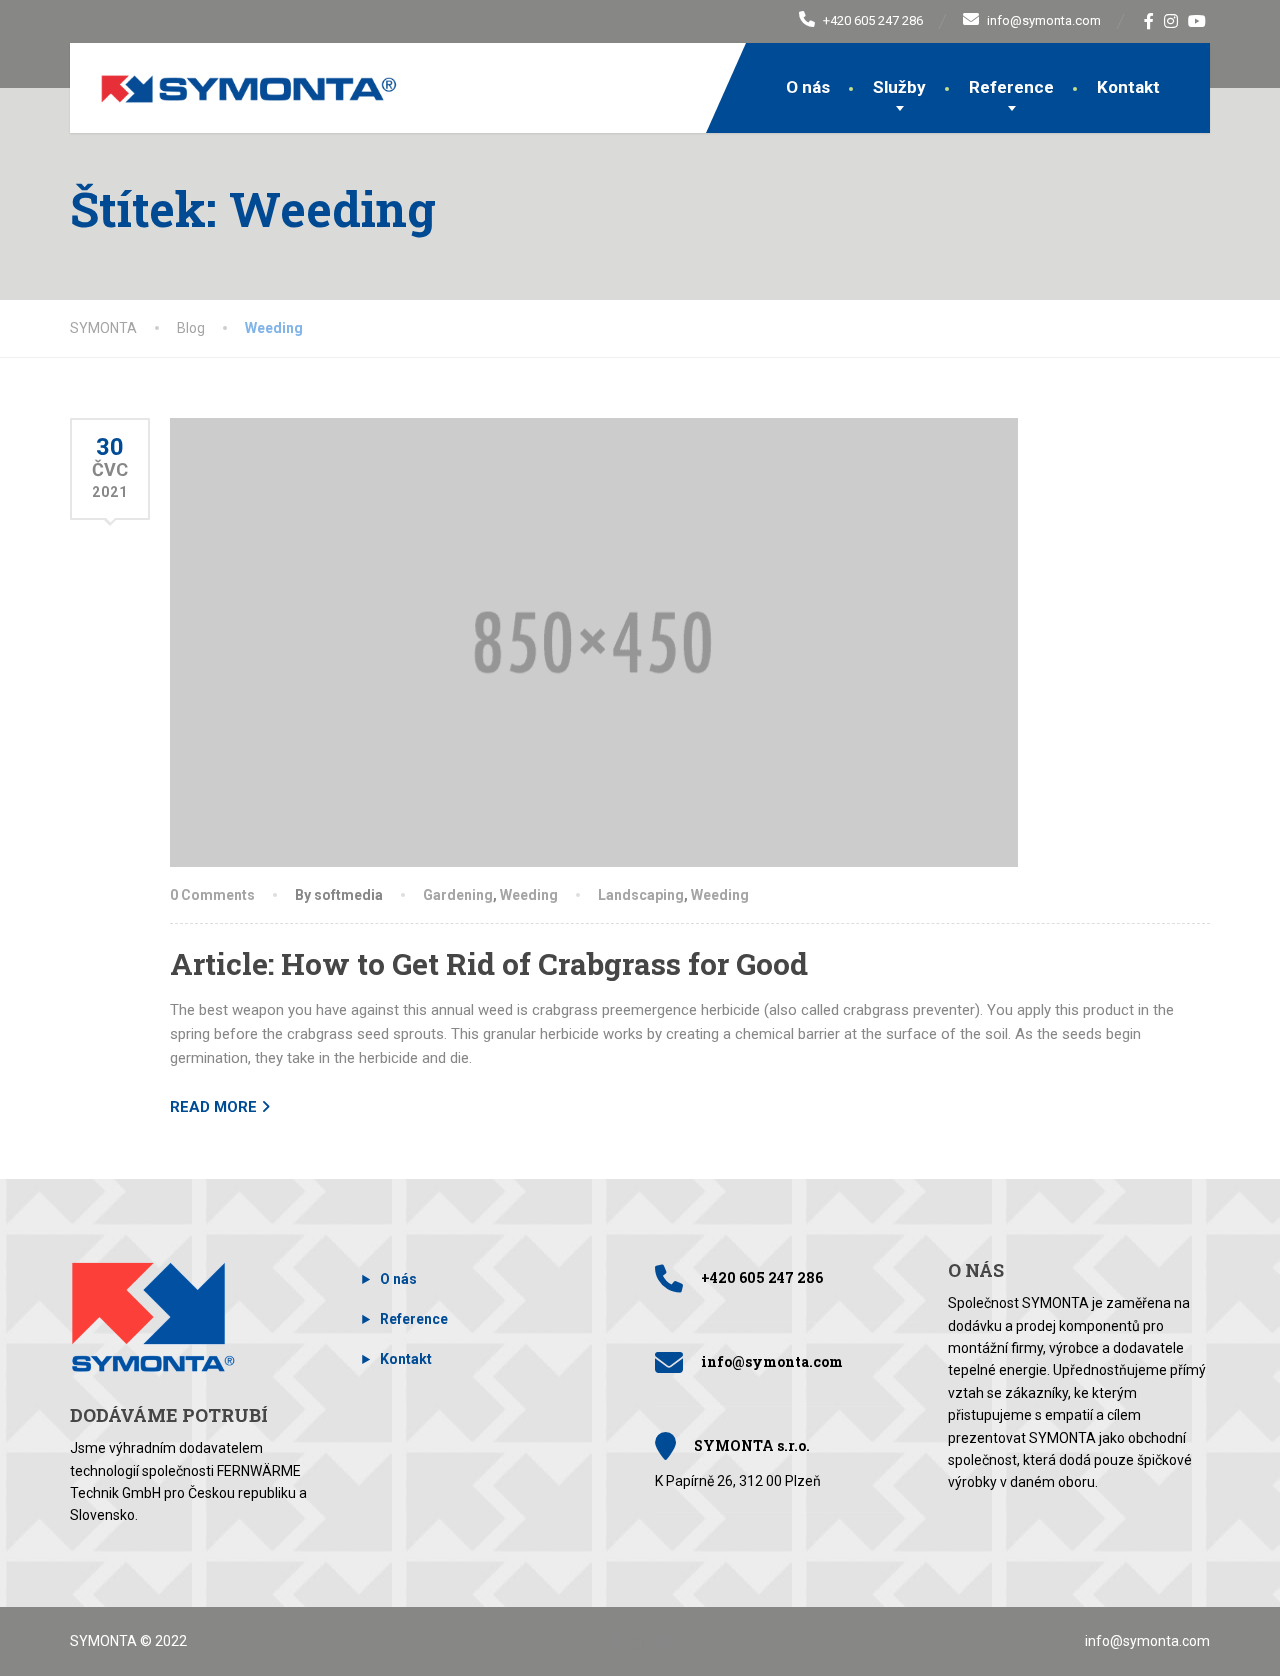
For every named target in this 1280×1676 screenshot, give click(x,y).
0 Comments (212, 895)
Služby (899, 87)
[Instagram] (1171, 21)
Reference (1011, 87)
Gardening (458, 895)
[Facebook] (1149, 21)
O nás (808, 87)
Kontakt (1128, 87)
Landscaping (641, 895)
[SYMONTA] (234, 74)
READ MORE (213, 1107)
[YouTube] (1197, 21)
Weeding (529, 895)
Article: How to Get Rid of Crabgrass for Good (489, 963)
